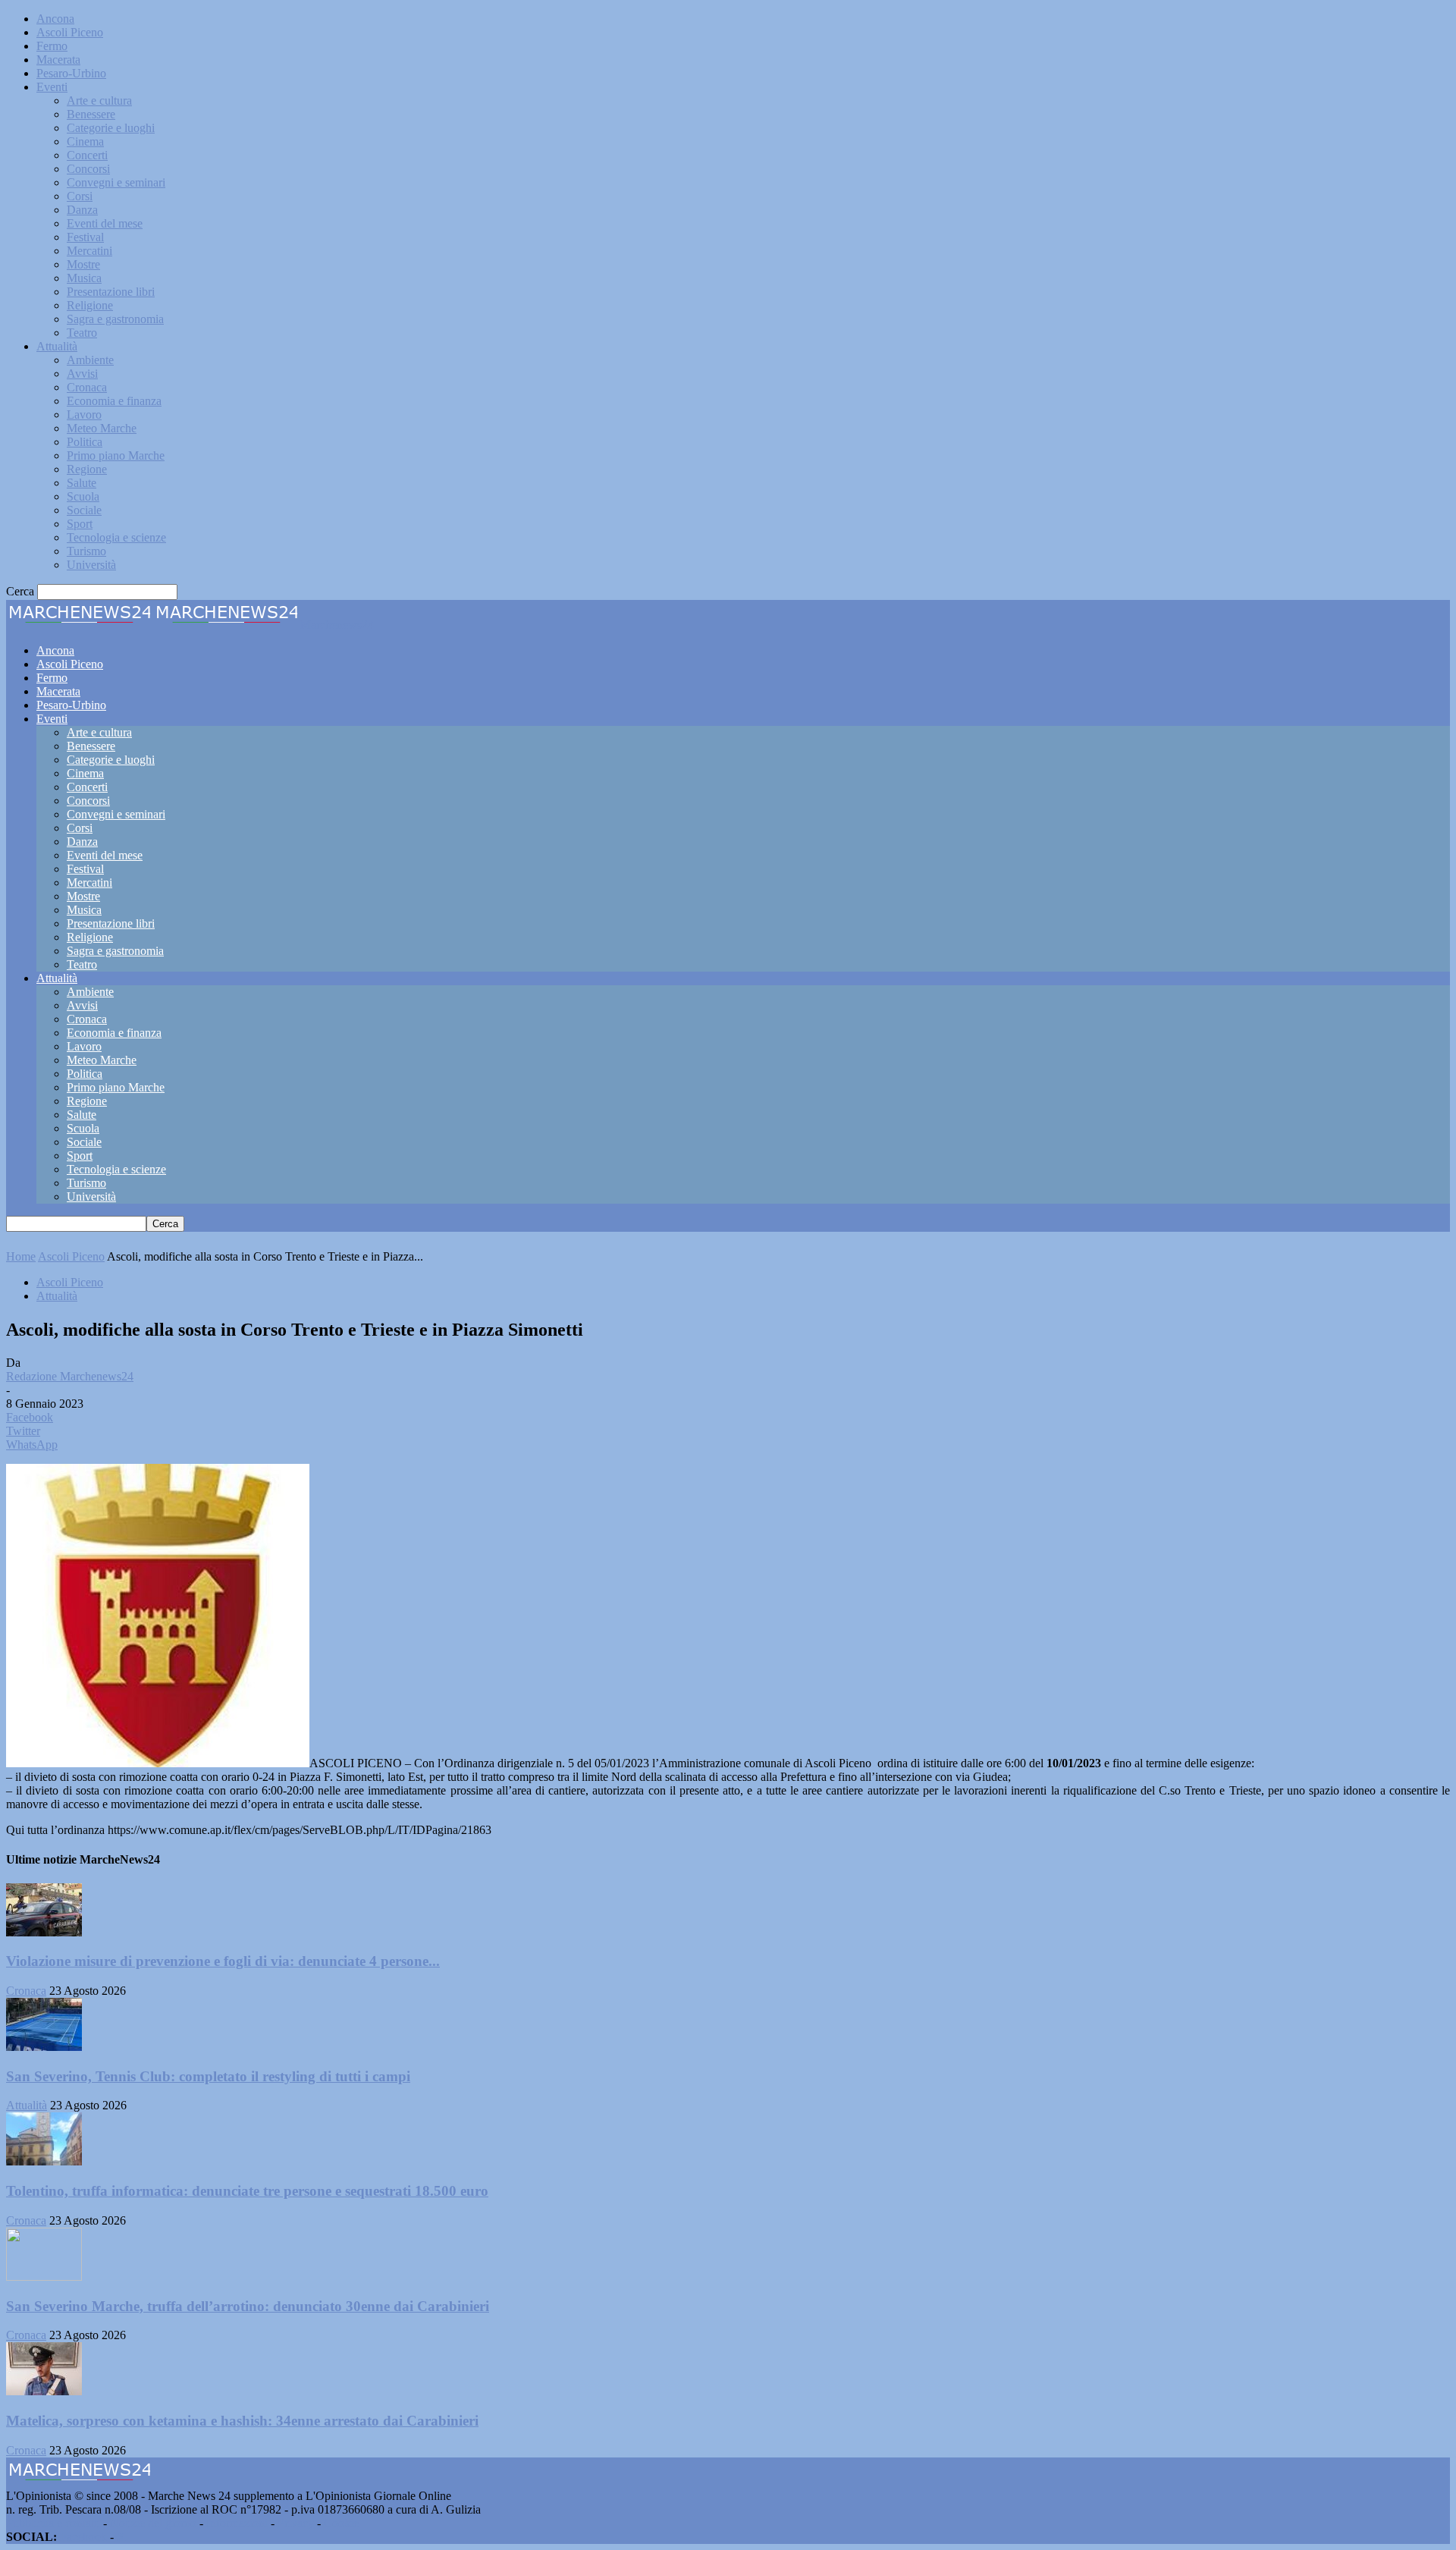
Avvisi (82, 374)
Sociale (84, 510)
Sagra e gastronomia (115, 319)
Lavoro (84, 415)
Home (21, 1256)
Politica (85, 442)
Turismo (86, 551)
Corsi (80, 196)
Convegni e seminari (116, 182)
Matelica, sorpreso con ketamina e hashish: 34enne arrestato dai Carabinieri (242, 2421)
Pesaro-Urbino (71, 73)
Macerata (58, 60)
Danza (82, 210)
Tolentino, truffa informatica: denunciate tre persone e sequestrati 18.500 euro (247, 2191)
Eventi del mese (105, 223)
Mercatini (89, 251)
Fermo (52, 46)
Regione (87, 469)
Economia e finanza (114, 401)
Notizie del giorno (153, 2523)
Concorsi (88, 169)
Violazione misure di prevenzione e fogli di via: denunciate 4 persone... (223, 1961)
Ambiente (90, 360)
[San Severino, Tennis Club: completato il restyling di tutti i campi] (44, 2047)
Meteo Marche (102, 428)
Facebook (83, 2537)
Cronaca (87, 387)
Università (91, 565)
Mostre (83, 264)
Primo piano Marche (116, 455)
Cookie (341, 2523)
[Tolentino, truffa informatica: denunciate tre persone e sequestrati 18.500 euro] (44, 2161)
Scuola (83, 496)
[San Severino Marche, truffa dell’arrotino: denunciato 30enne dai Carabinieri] (44, 2277)
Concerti (87, 155)
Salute (82, 483)
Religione (90, 305)
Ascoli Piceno (70, 32)
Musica (84, 278)
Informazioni (237, 2523)
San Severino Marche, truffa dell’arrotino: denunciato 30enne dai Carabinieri (248, 2306)
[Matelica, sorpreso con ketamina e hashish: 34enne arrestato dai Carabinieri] (44, 2391)
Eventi (52, 87)
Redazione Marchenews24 (70, 1376)
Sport (80, 524)
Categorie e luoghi (111, 128)
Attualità (57, 346)
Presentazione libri (111, 292)
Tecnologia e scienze (116, 537)
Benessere (91, 114)
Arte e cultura (99, 100)
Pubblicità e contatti (53, 2523)
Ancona (55, 19)
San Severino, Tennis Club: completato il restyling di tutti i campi (208, 2076)
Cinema (85, 141)
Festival (85, 237)
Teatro (82, 333)
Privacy (296, 2523)
